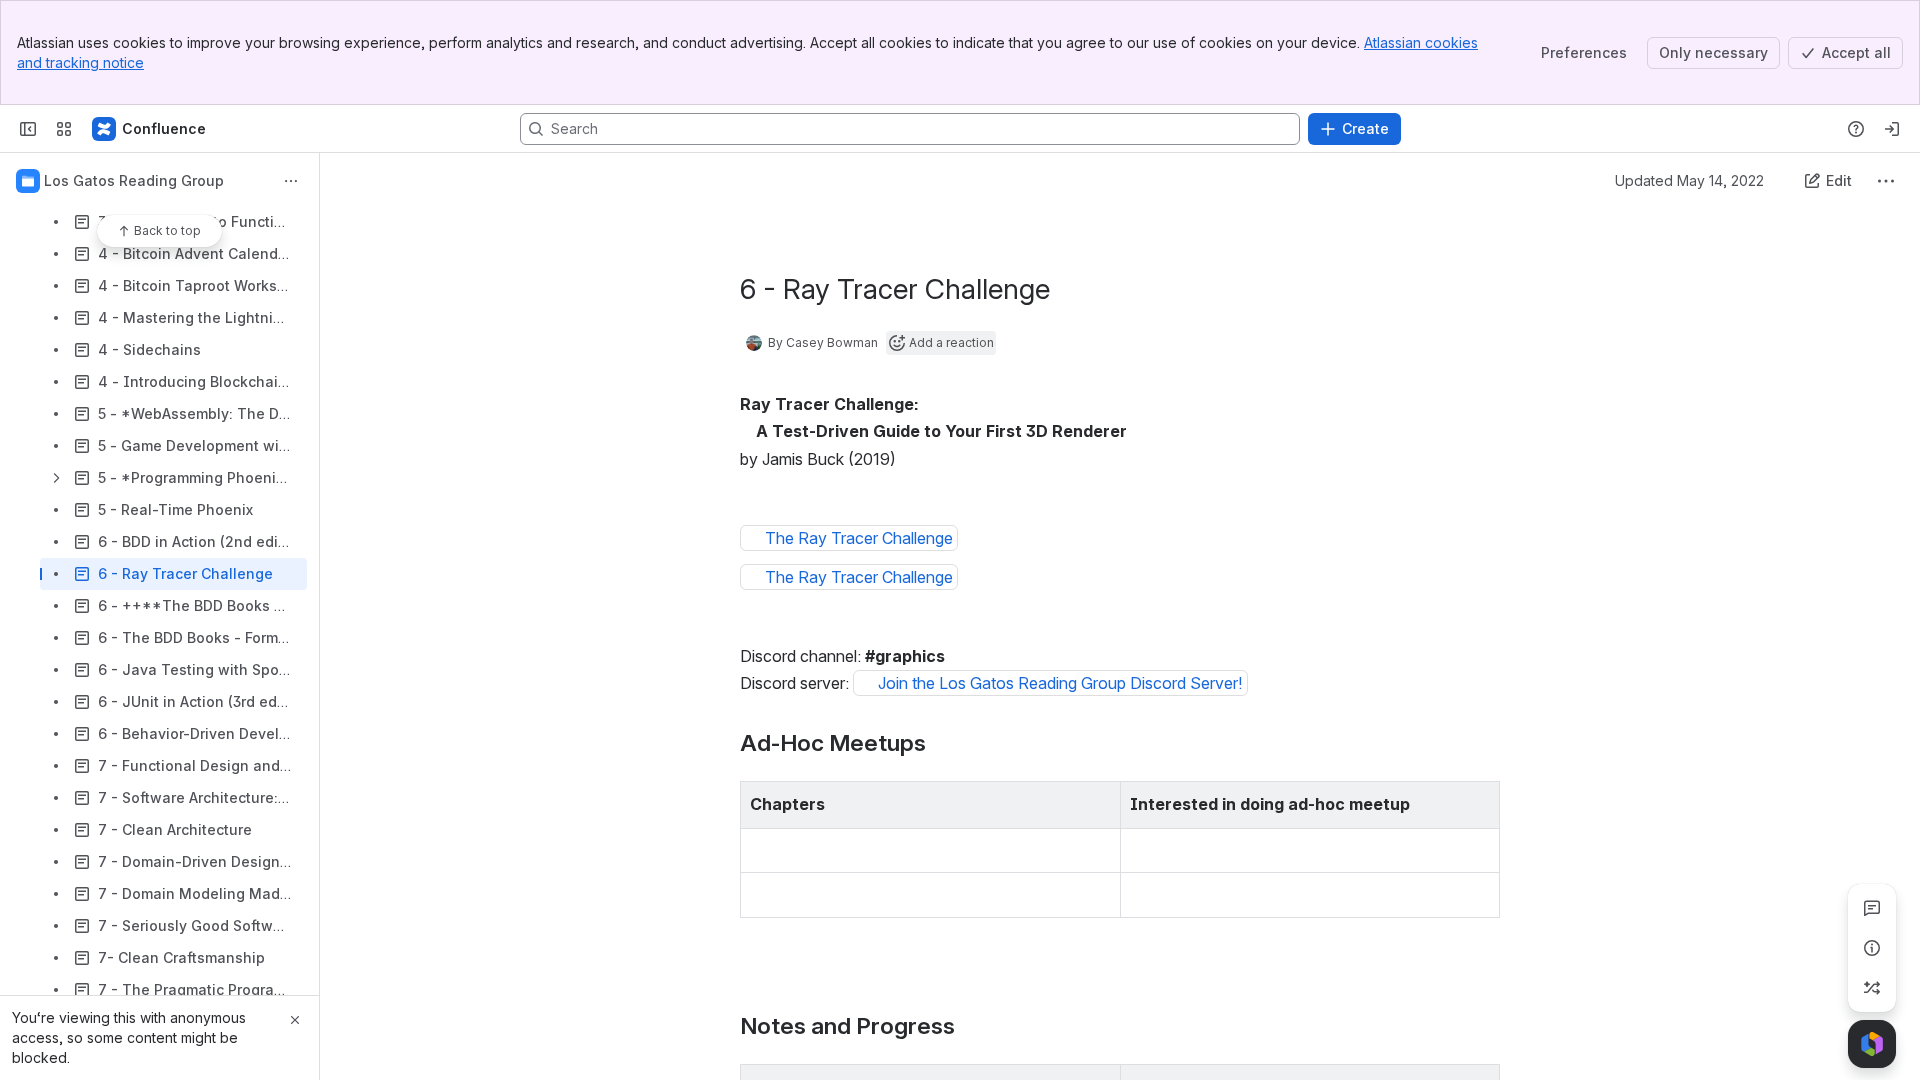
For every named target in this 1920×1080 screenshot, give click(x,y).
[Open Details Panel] (1872, 948)
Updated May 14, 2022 (1689, 180)
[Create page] (1872, 988)
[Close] (295, 1020)
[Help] (1856, 129)
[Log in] (1892, 129)
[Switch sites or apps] (64, 129)
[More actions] (291, 181)
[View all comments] (1872, 908)
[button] (1100, 802)
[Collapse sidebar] (28, 129)
